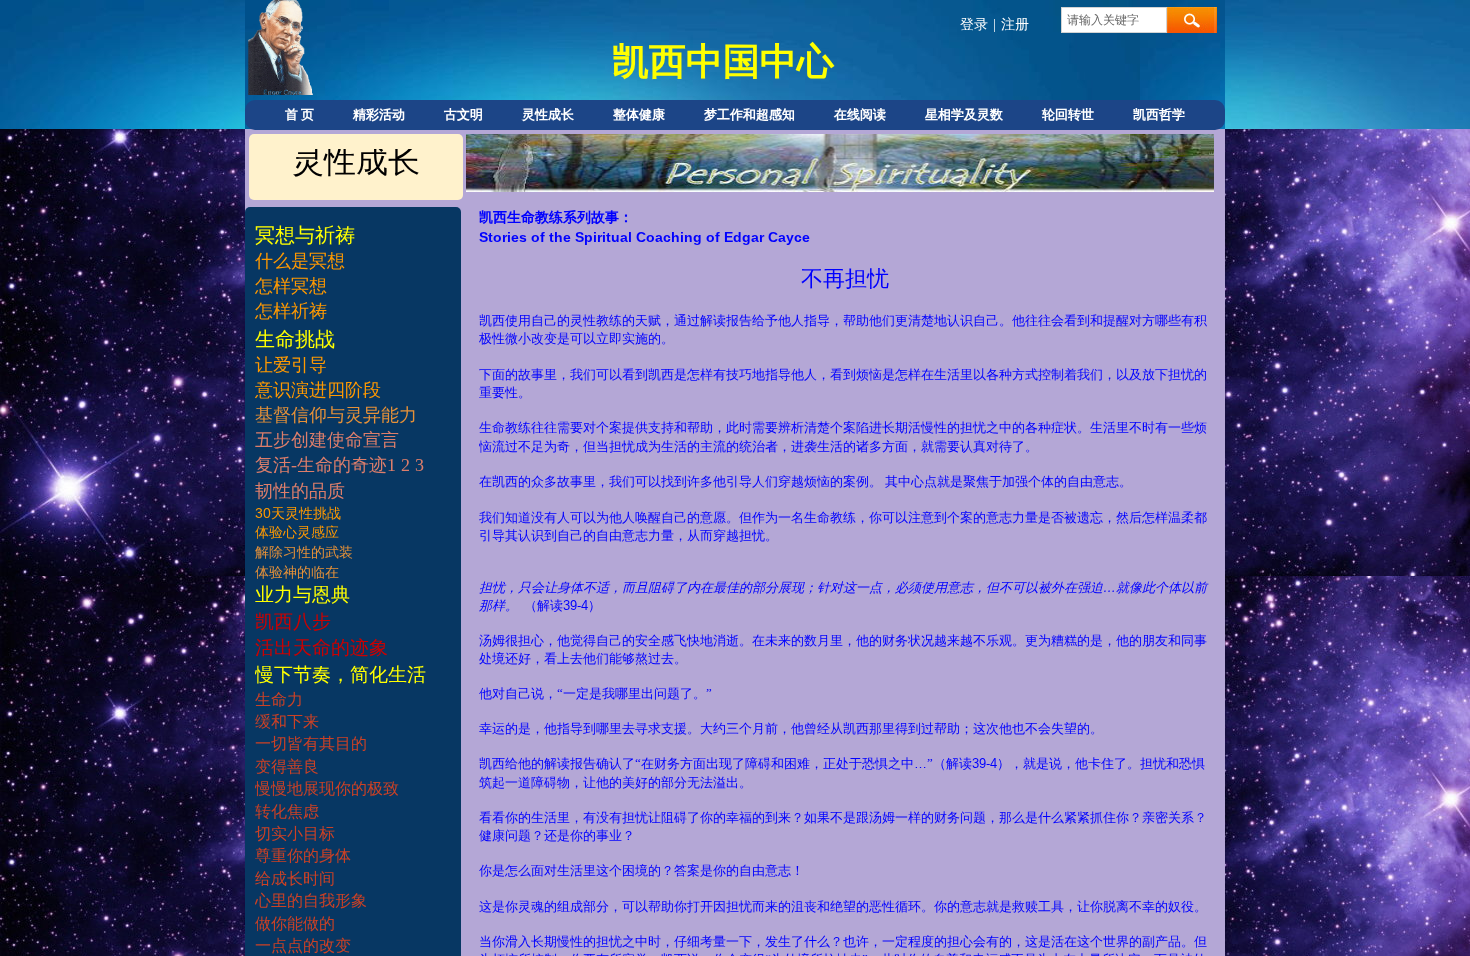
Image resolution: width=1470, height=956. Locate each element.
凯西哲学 (1159, 114)
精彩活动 (379, 114)
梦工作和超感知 (749, 114)
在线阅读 (860, 114)
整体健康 (639, 114)
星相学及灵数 (964, 114)
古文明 (463, 114)
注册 (1015, 24)
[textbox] (1114, 20)
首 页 (299, 114)
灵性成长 (548, 114)
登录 (974, 24)
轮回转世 (1068, 114)
